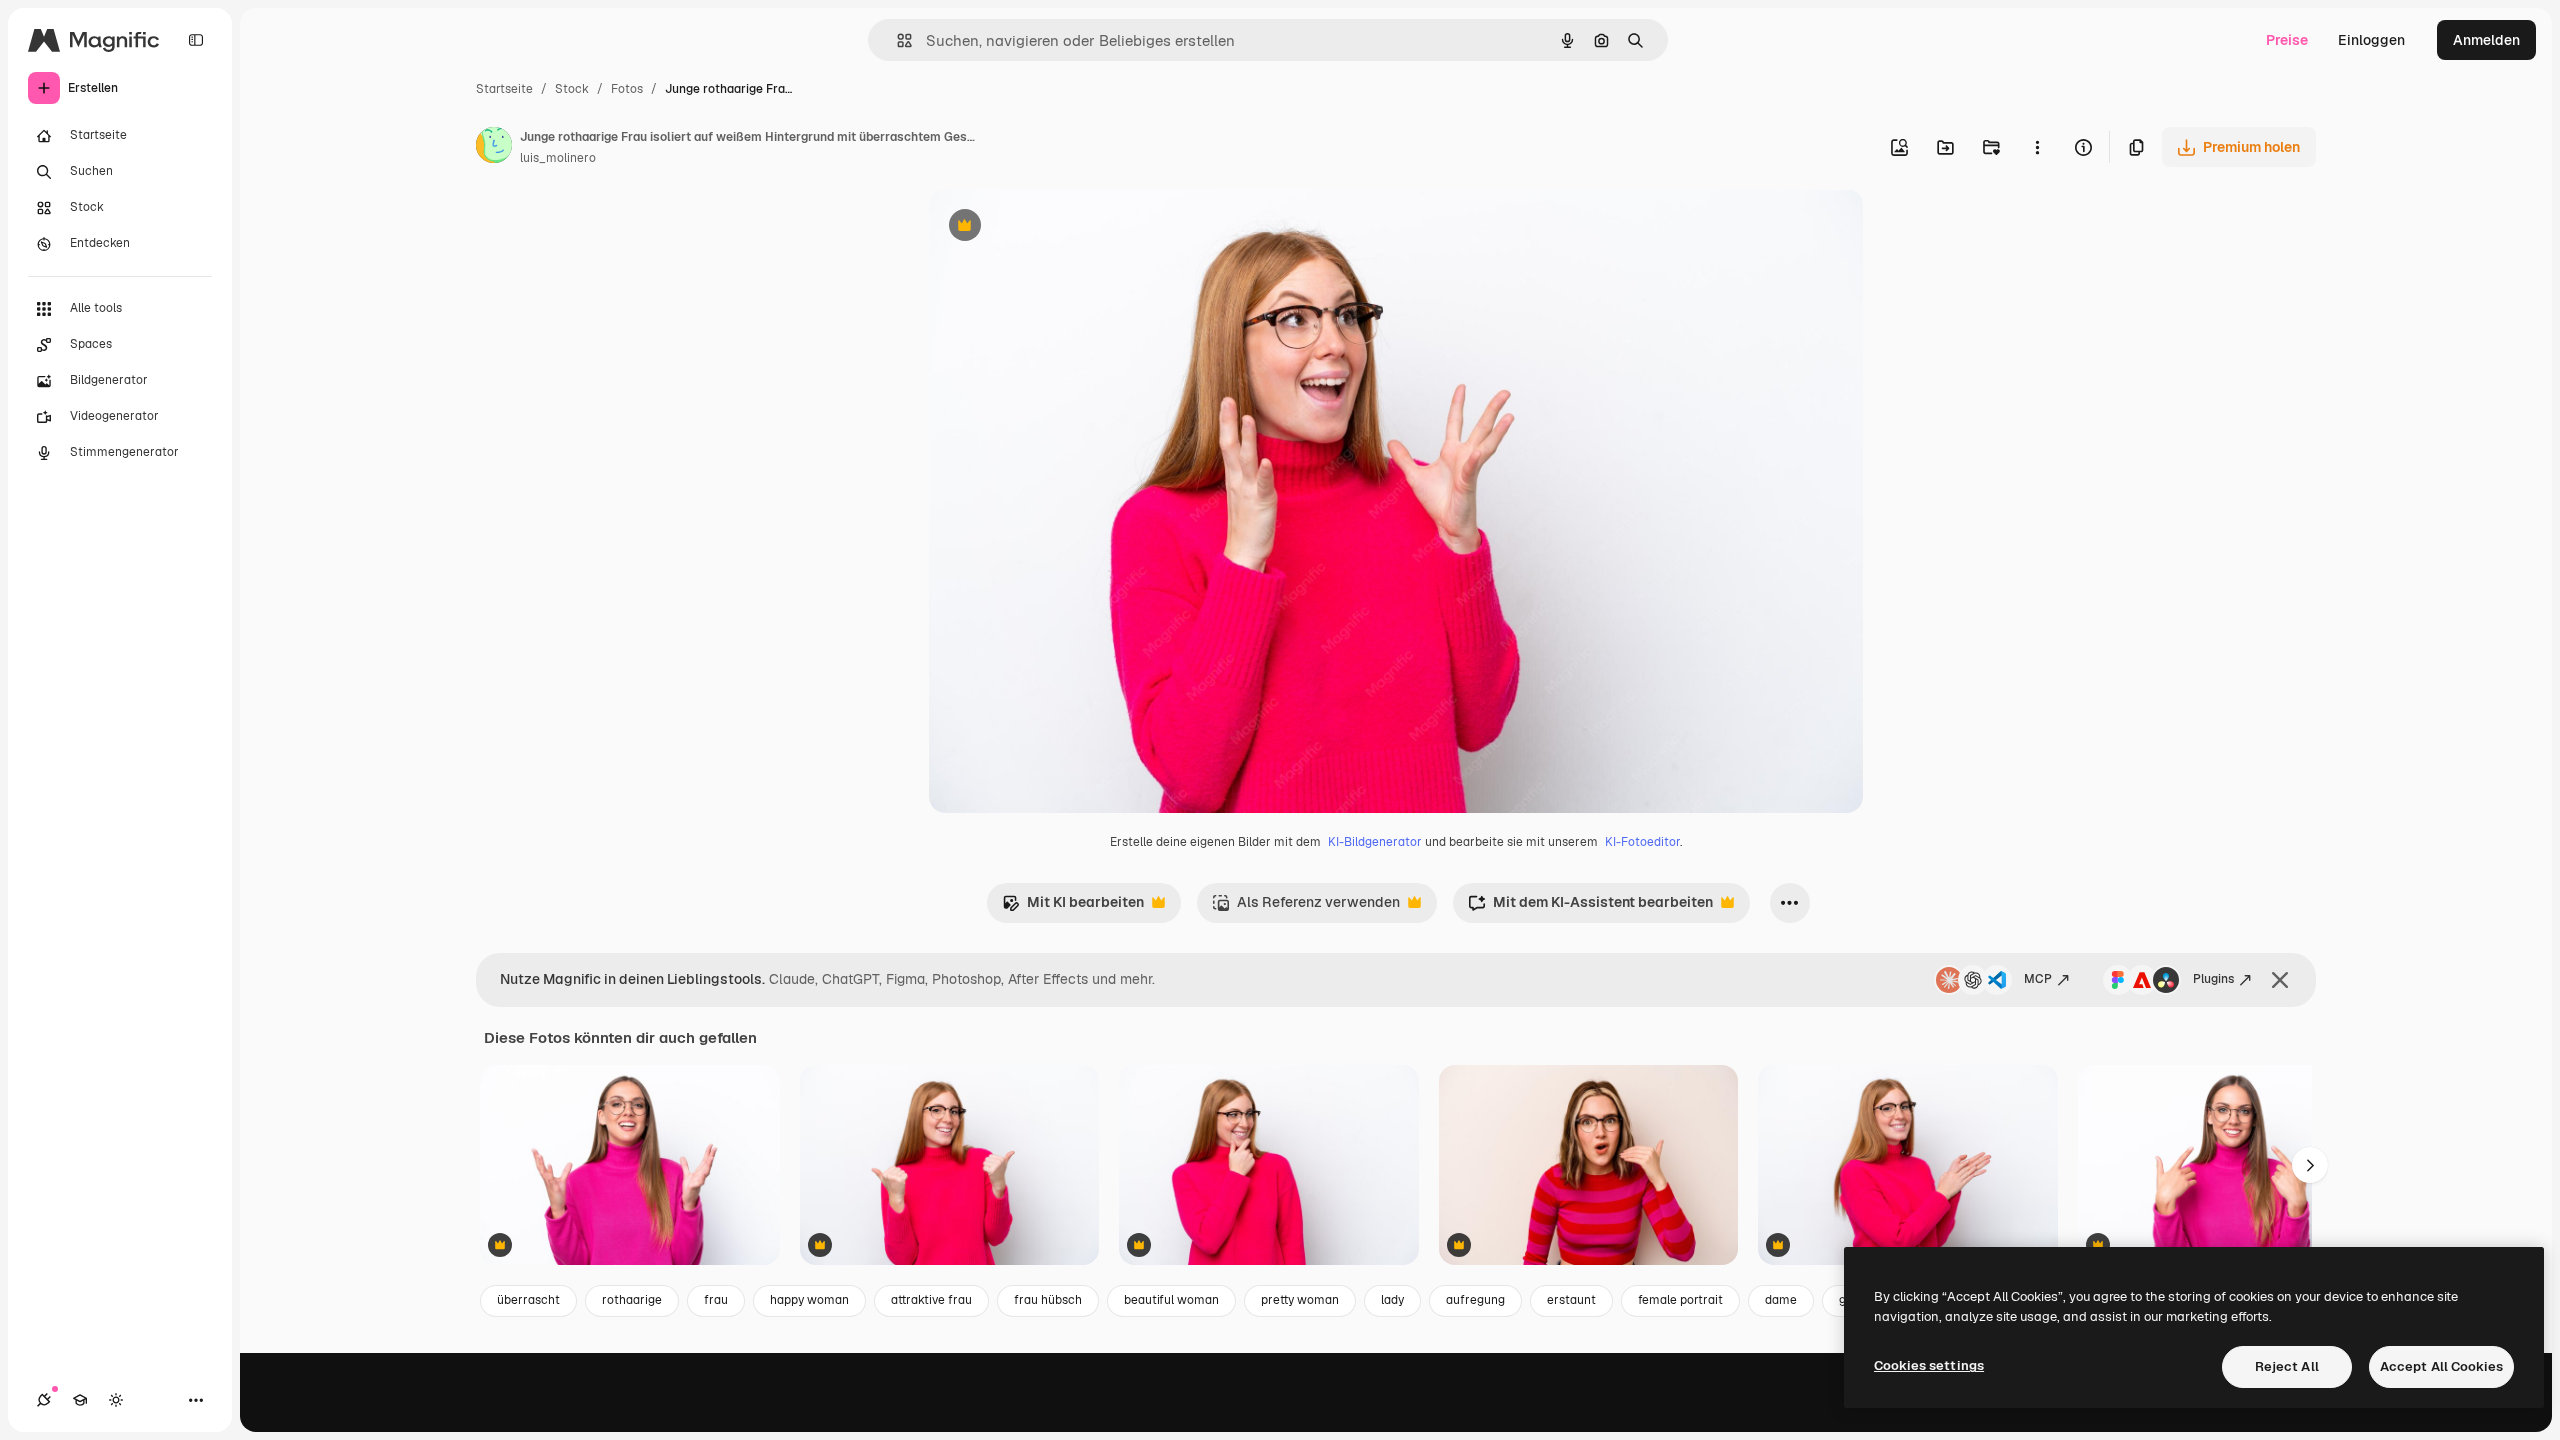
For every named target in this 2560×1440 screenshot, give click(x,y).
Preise (2287, 40)
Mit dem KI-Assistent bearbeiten (1590, 907)
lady (1392, 1300)
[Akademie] (80, 1400)
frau (716, 1300)
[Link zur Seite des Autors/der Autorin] (494, 148)
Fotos (627, 89)
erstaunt (1571, 1300)
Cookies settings (1929, 1365)
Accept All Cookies (2441, 1366)
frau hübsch (1048, 1300)
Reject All (2287, 1366)
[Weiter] (2310, 1165)
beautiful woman (1171, 1300)
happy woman (809, 1300)
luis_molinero (558, 158)
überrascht (528, 1300)
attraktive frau (931, 1300)
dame (1781, 1300)
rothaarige (632, 1300)
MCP (2038, 979)
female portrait (1680, 1300)
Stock (572, 89)
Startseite (504, 89)
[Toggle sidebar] (196, 40)
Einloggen (2371, 40)
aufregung (1475, 1300)
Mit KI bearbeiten (1073, 907)
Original (1057, 227)
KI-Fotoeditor (1642, 842)
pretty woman (1300, 1300)
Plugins (2213, 979)
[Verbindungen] (44, 1400)
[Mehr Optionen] (2037, 147)
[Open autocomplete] (896, 40)
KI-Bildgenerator (1375, 842)
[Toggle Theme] (116, 1400)
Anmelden (2486, 40)
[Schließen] (2280, 980)
